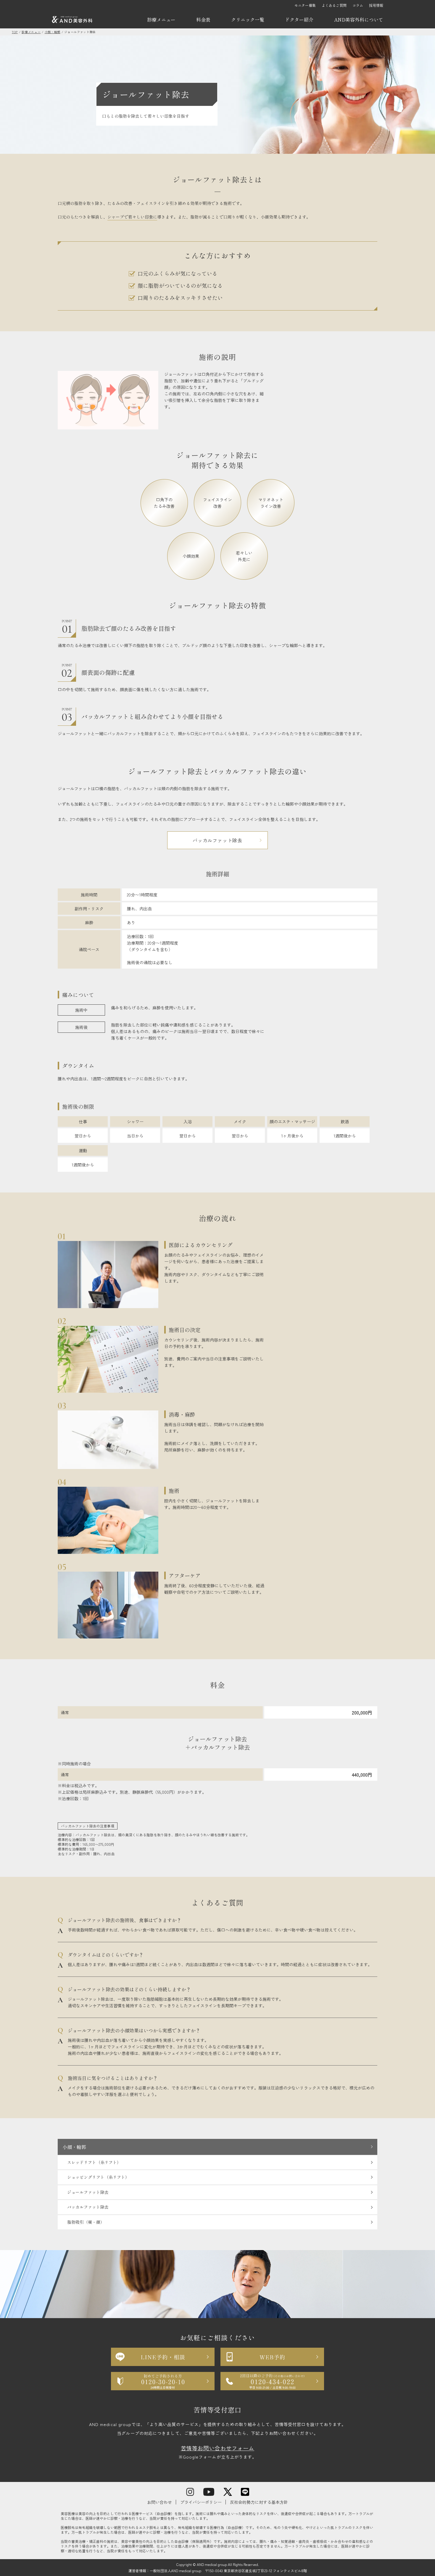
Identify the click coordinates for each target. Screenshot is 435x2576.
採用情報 (376, 5)
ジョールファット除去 (88, 2192)
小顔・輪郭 (74, 2147)
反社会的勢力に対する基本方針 (259, 2502)
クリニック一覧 (248, 20)
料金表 (203, 20)
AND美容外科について (359, 20)
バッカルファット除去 (217, 840)
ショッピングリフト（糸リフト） (98, 2177)
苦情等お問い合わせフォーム (217, 2448)
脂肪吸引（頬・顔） (86, 2222)
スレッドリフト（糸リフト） (94, 2162)
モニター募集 (305, 5)
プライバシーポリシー (201, 2502)
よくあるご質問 (334, 5)
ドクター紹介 (299, 20)
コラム (358, 5)
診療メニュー (161, 20)
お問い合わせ (159, 2502)
